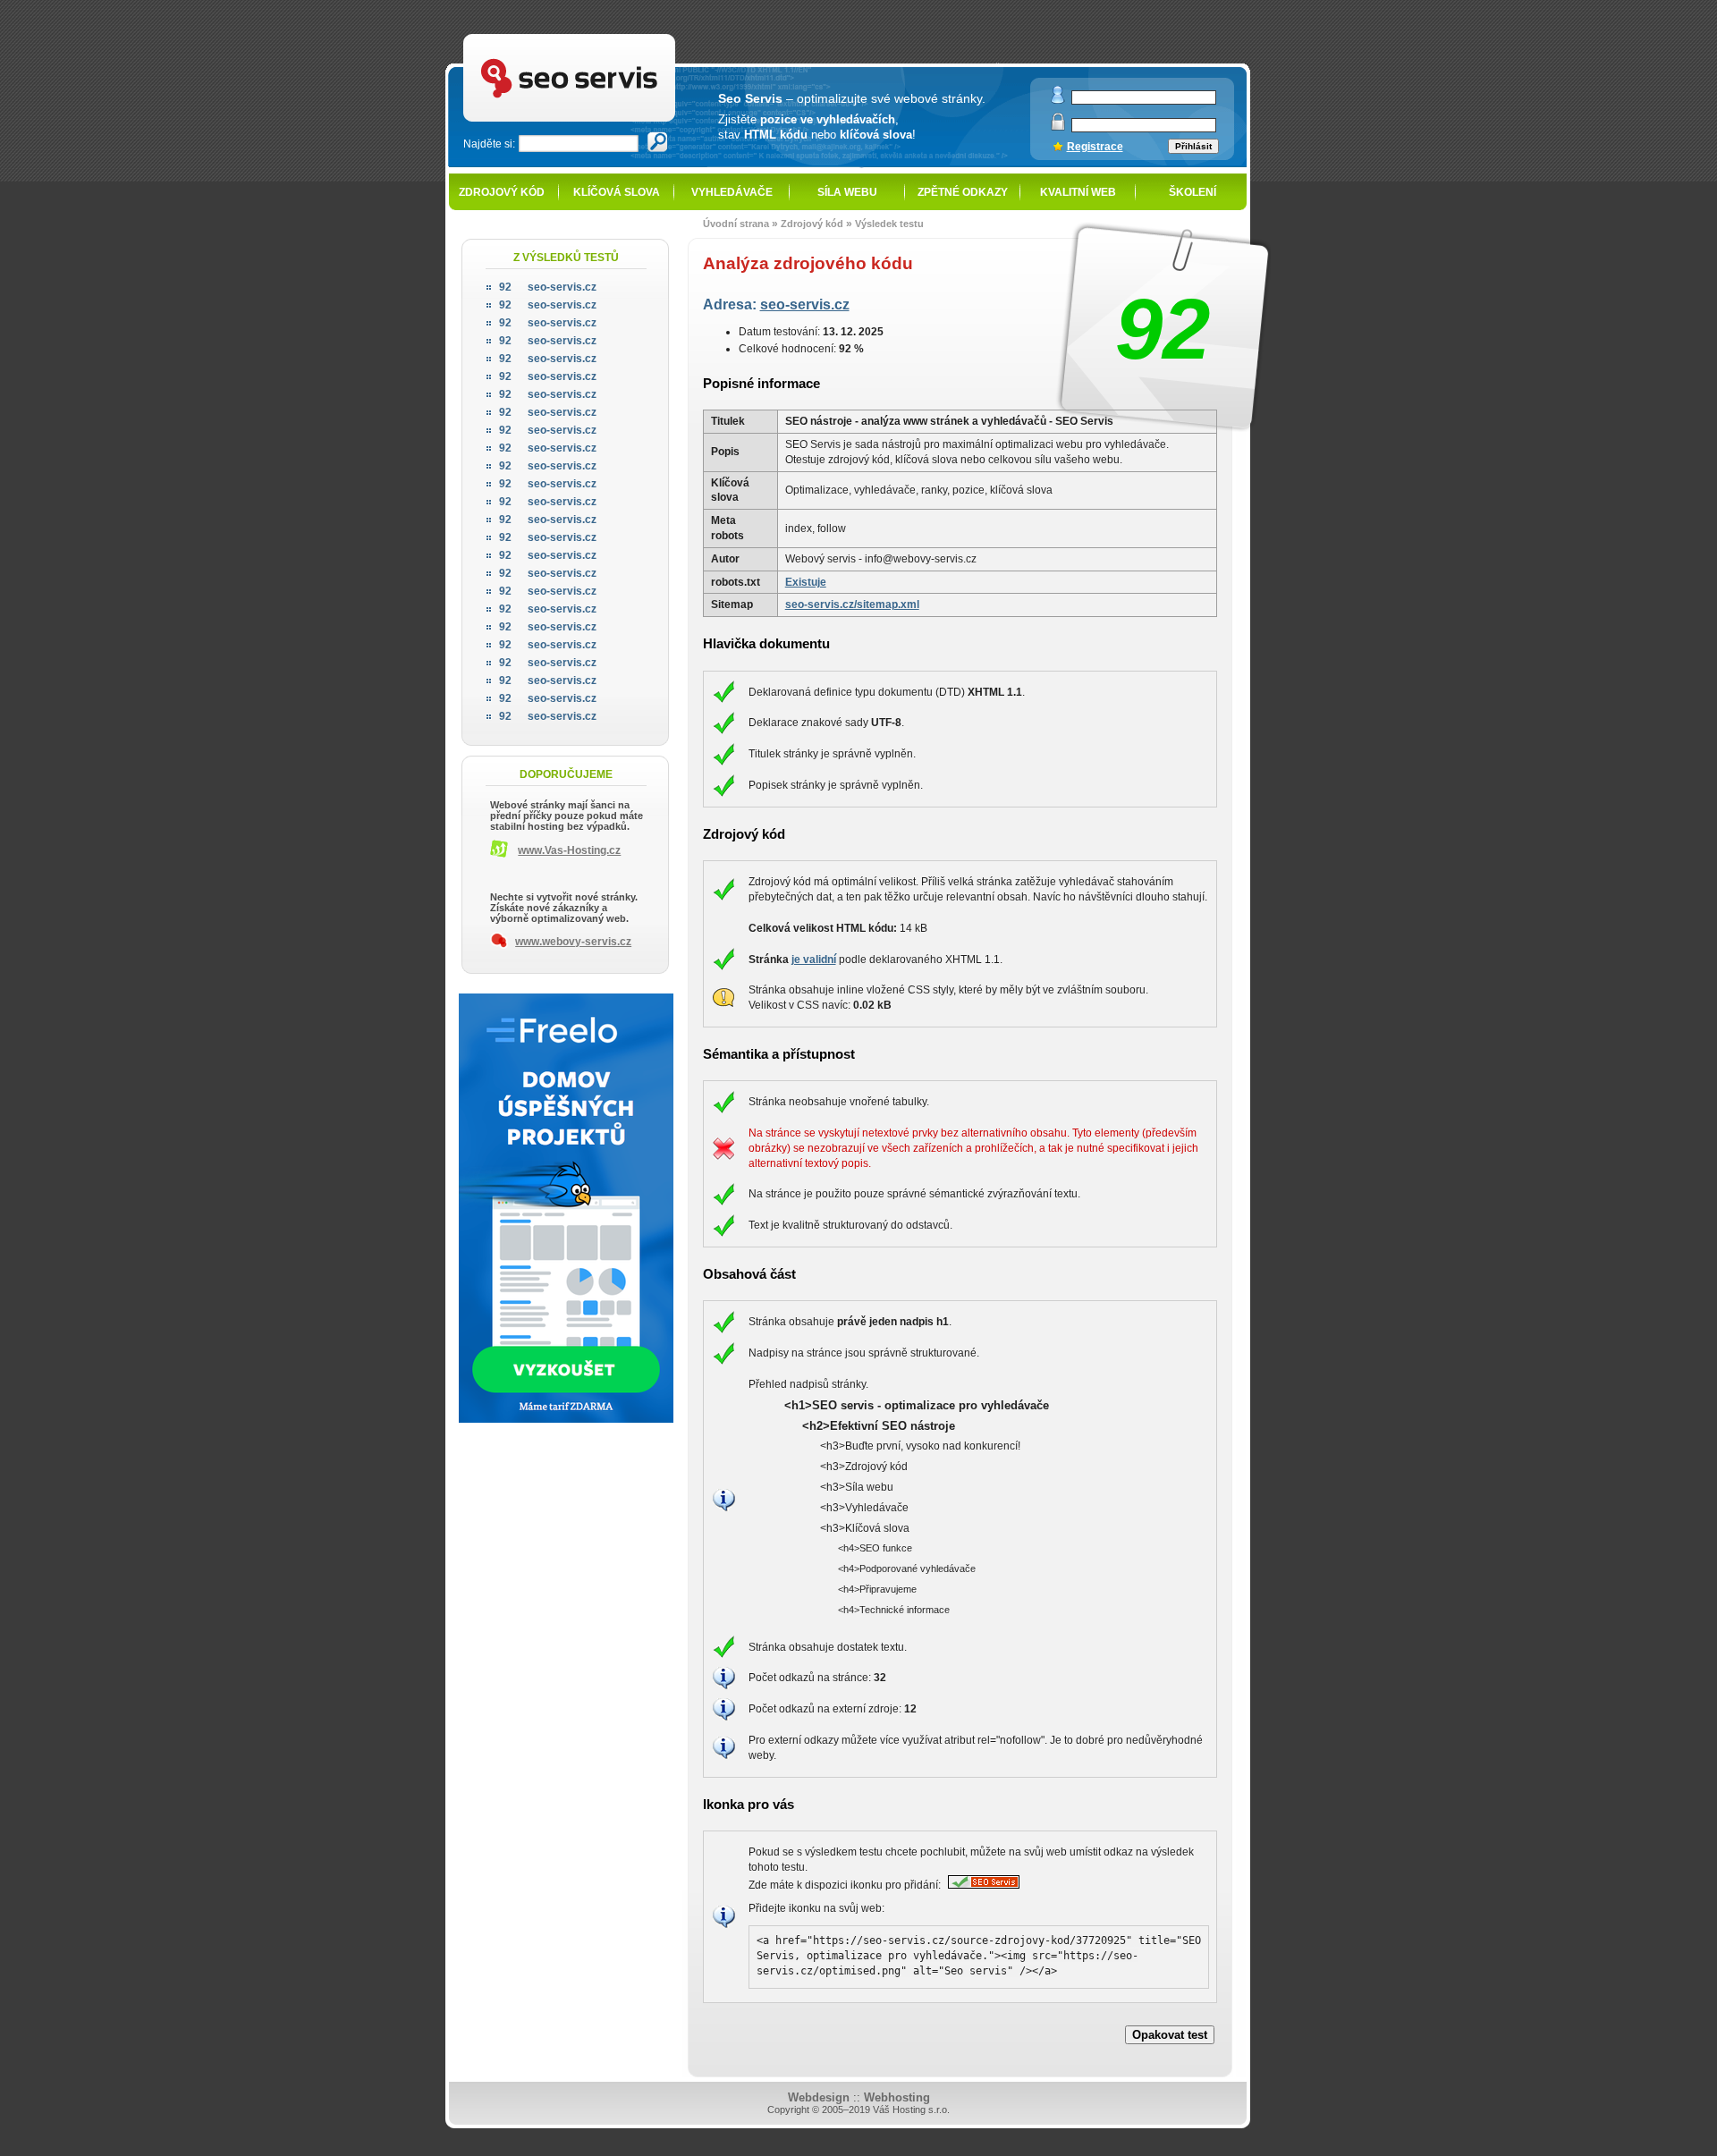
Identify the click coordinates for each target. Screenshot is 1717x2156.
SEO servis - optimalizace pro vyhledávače (609, 36)
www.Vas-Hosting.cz (569, 850)
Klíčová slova (617, 192)
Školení (1193, 192)
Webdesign (819, 2097)
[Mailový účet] (1058, 100)
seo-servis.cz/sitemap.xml (852, 605)
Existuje (806, 582)
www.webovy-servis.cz (573, 942)
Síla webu (847, 192)
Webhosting (897, 2097)
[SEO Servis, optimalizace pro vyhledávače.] (981, 1885)
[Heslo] (1058, 127)
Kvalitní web (1078, 192)
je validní (814, 960)
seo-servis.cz (805, 304)
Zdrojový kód (502, 192)
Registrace (1095, 147)
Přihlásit (1193, 146)
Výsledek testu (889, 224)
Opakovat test (1170, 2035)
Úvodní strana (736, 224)
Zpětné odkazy (963, 192)
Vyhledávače (732, 192)
